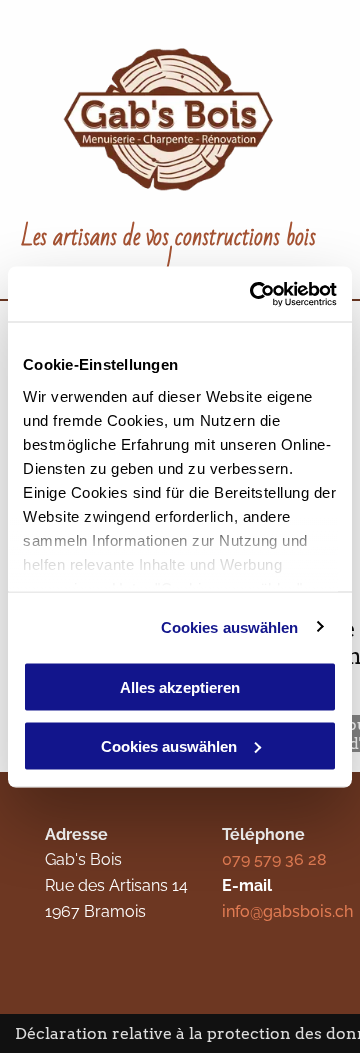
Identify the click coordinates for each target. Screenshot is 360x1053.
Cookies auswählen (230, 626)
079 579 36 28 (274, 859)
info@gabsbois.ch (287, 911)
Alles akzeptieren (180, 687)
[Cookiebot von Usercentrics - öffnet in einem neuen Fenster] (254, 294)
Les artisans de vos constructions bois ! (168, 251)
